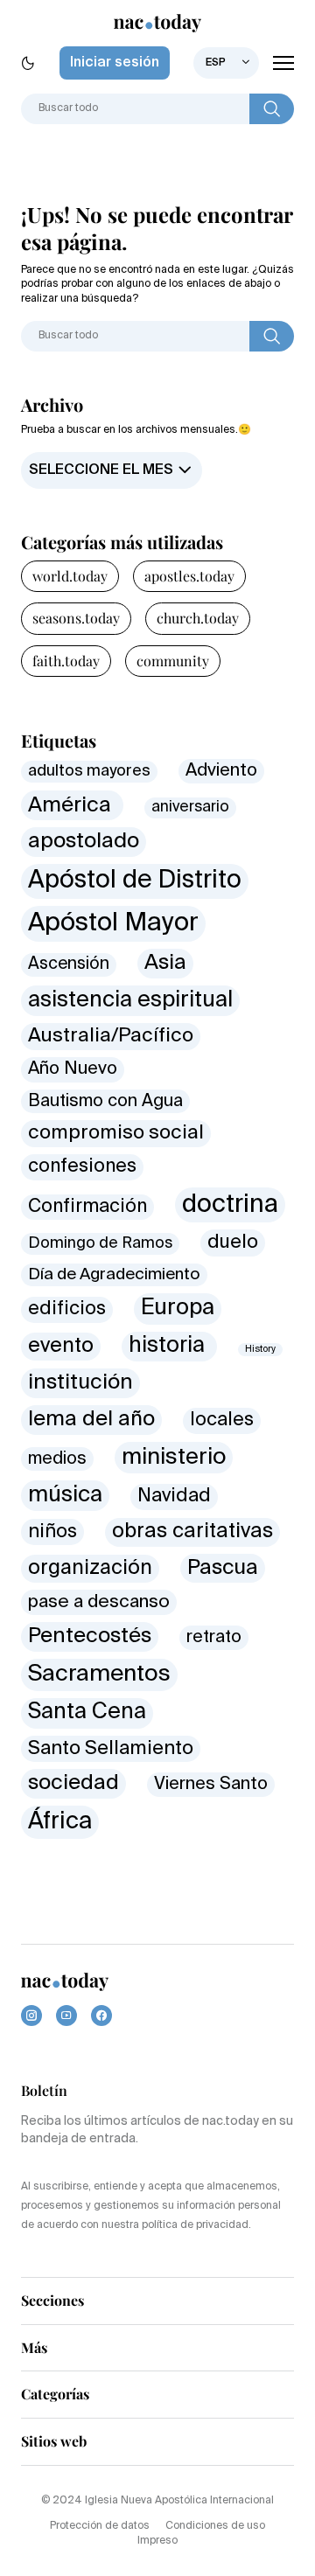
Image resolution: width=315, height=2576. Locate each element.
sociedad (73, 1783)
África (60, 1822)
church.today (198, 618)
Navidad (174, 1496)
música (65, 1495)
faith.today (66, 661)
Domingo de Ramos (100, 1243)
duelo (233, 1243)
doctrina (230, 1205)
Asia (165, 963)
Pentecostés (90, 1636)
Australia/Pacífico (111, 1036)
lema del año (91, 1420)
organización (90, 1568)
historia (169, 1346)
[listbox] (226, 63)
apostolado (84, 842)
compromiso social (116, 1133)
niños (52, 1532)
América (72, 805)
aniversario (190, 808)
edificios (67, 1309)
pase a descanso (99, 1602)
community (173, 661)
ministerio (174, 1458)
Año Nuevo (73, 1069)
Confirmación (87, 1207)
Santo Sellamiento (111, 1749)
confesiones (82, 1167)
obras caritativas (192, 1532)
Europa (178, 1308)
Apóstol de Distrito (135, 881)
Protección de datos (100, 2526)
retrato (214, 1637)
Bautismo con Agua (105, 1101)
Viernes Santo (211, 1784)
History (260, 1349)
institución (80, 1382)
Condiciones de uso (215, 2526)
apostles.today (189, 576)
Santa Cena (87, 1713)
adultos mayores (89, 771)
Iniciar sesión (115, 63)
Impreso (157, 2541)
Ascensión (69, 964)
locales (222, 1420)
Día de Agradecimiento (114, 1275)
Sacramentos (99, 1674)
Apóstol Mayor (113, 923)
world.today (70, 576)
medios (57, 1459)
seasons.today (76, 618)
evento (61, 1346)
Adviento (221, 771)
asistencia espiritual (130, 1001)
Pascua (223, 1568)
